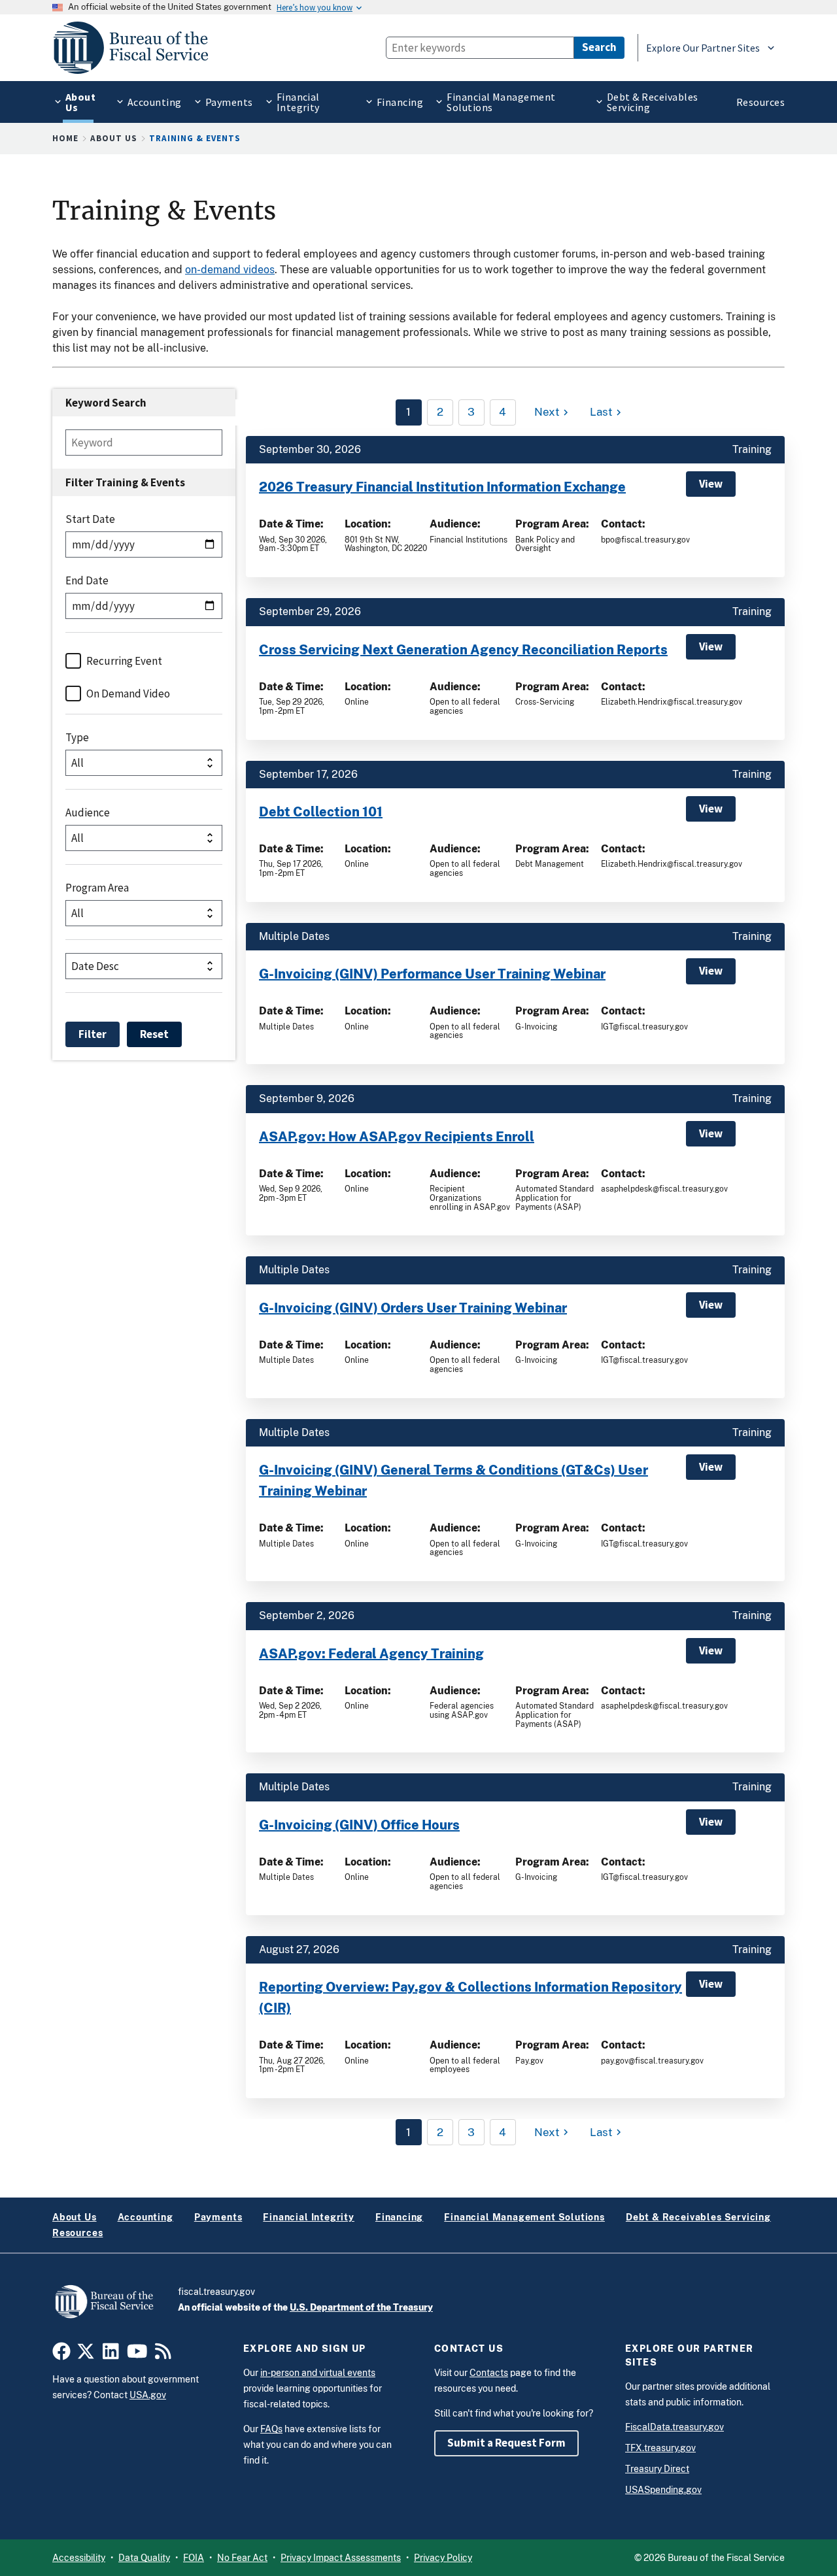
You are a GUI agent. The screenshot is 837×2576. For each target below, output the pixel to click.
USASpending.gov (663, 2490)
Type (77, 737)
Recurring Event (124, 661)
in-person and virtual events (318, 2373)
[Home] (137, 48)
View (711, 484)
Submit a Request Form (506, 2443)
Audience (88, 812)
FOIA (194, 2558)
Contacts (489, 2373)
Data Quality (144, 2558)
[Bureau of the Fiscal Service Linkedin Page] (111, 2355)
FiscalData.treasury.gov (675, 2427)
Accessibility (79, 2558)
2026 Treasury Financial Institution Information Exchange (442, 487)
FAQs (271, 2429)
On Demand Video (128, 694)
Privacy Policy (443, 2558)
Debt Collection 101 (321, 812)
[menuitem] (78, 102)
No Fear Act (242, 2558)
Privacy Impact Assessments (341, 2558)
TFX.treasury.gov (660, 2448)
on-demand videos (230, 270)
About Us (114, 138)
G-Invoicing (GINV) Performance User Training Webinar (432, 974)
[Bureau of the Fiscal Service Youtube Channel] (137, 2355)
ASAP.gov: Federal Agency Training (371, 1654)
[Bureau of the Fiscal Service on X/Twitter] (86, 2355)
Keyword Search (106, 403)
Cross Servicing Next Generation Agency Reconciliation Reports (463, 650)
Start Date (90, 519)
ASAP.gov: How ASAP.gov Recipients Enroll (397, 1137)
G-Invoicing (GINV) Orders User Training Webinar (413, 1308)
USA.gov (148, 2395)
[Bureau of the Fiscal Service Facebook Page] (61, 2355)
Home (65, 138)
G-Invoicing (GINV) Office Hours (359, 1825)
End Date (87, 580)
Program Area (97, 888)
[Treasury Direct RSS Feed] (163, 2355)
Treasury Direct (657, 2469)
